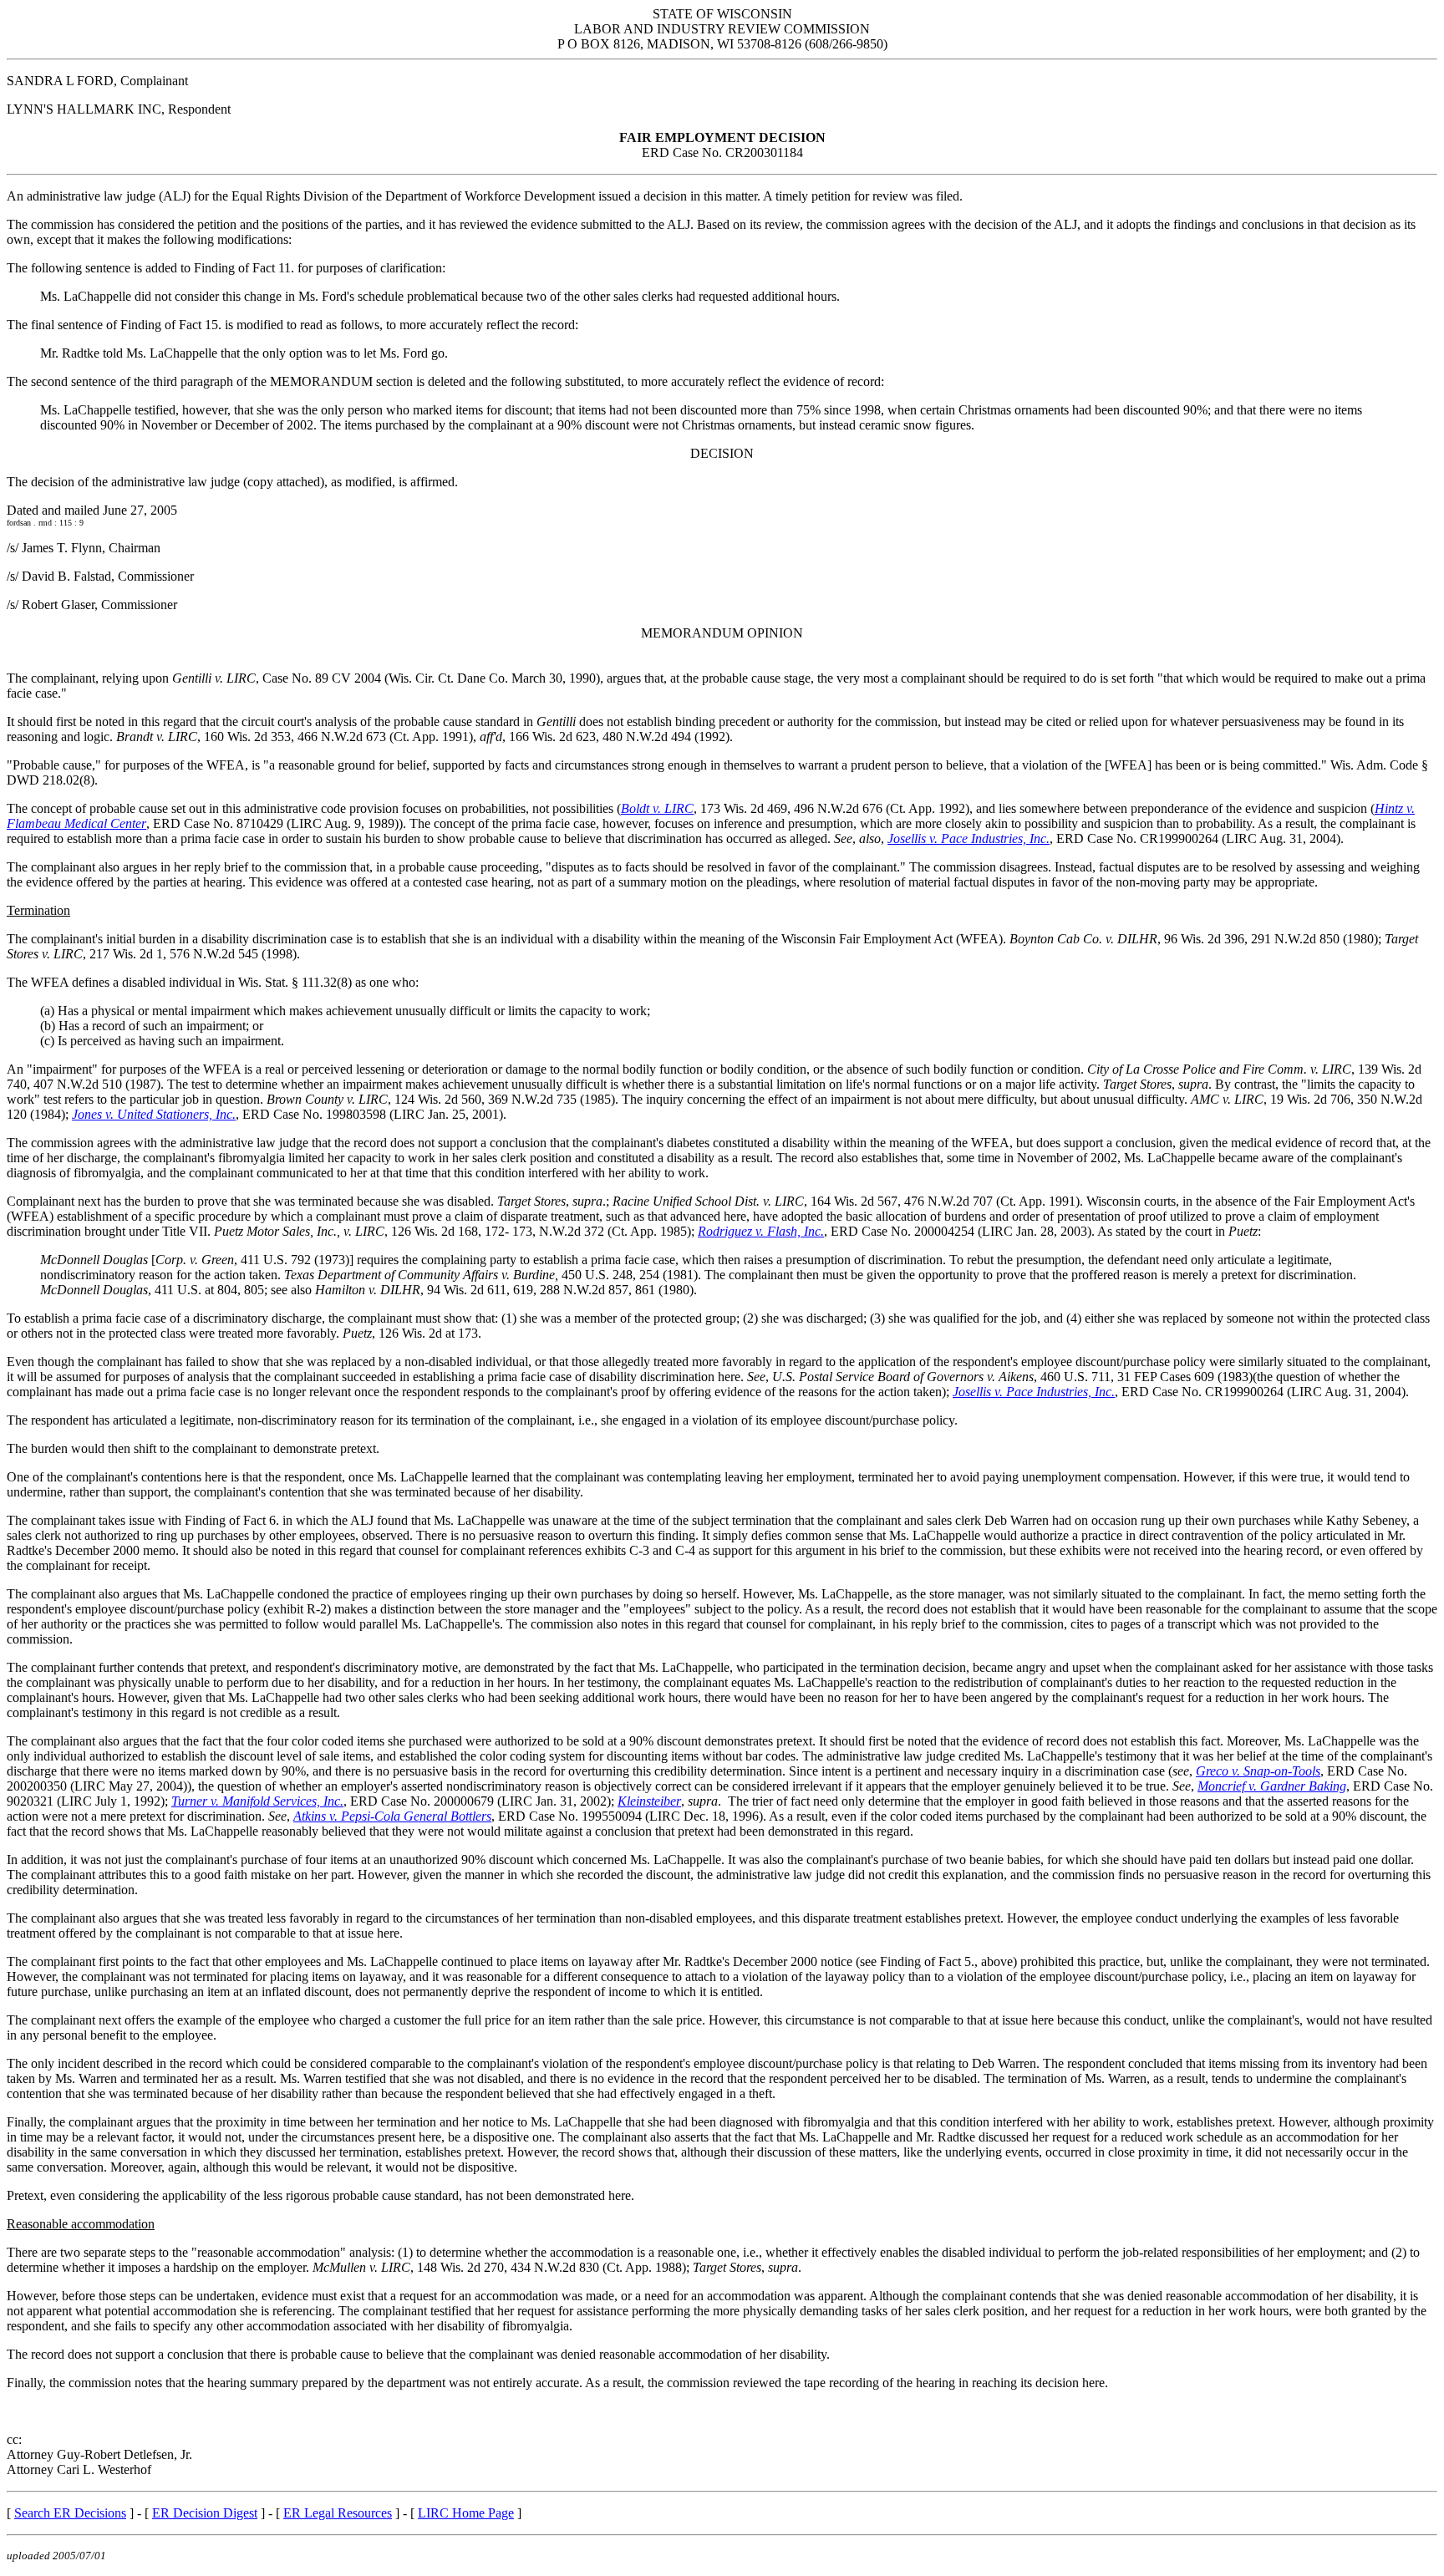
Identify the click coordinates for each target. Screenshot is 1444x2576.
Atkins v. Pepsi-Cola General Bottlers (392, 1816)
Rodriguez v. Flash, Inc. (761, 1231)
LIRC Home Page (466, 2513)
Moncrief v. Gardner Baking (1272, 1786)
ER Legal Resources (338, 2513)
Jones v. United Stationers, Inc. (154, 1114)
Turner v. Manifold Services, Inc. (257, 1801)
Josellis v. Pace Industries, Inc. (969, 838)
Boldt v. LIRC (657, 808)
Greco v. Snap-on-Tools (1258, 1771)
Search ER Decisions (70, 2513)
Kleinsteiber (649, 1801)
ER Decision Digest (205, 2513)
